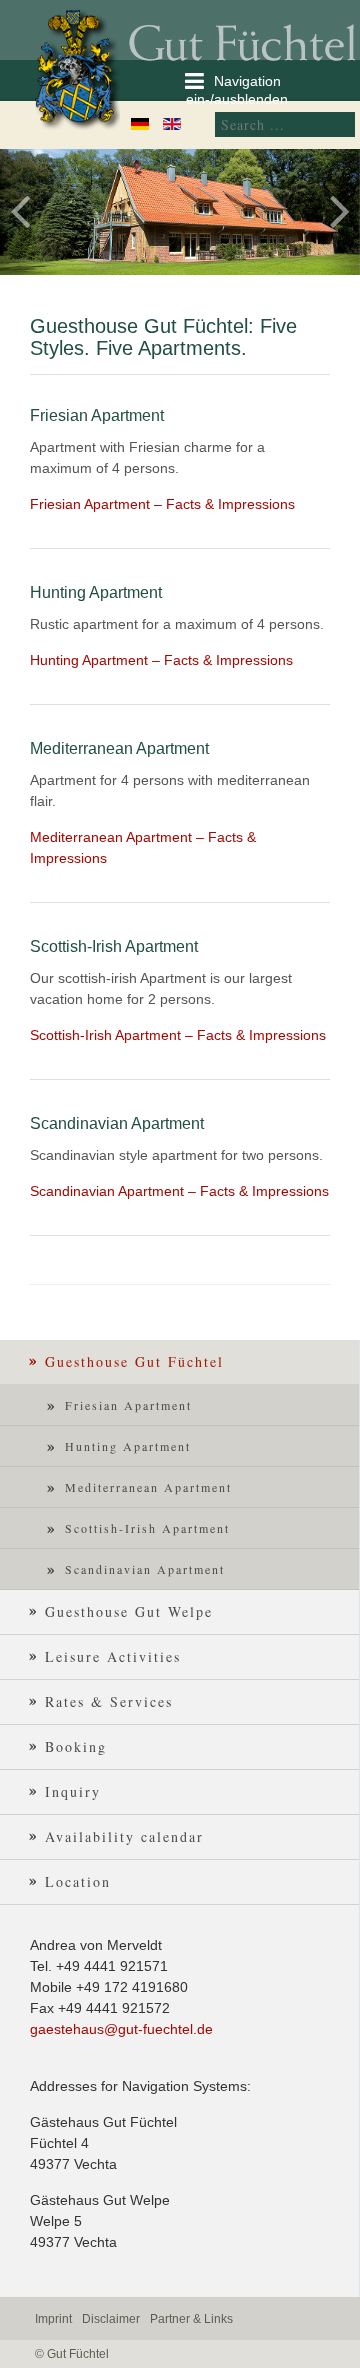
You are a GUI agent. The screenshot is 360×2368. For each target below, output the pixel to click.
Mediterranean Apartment (148, 1487)
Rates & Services (109, 1701)
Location (78, 1881)
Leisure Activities (113, 1656)
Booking (76, 1746)
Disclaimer (111, 2319)
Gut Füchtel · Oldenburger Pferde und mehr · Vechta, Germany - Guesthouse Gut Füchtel (85, 67)
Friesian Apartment (128, 1405)
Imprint (53, 2319)
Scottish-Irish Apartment (147, 1528)
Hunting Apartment (128, 1446)
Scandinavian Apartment (145, 1569)
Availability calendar (124, 1836)
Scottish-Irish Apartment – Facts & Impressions (178, 1035)
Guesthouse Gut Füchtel (134, 1361)
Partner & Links (191, 2319)
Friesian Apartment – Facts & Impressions (162, 504)
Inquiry (73, 1791)
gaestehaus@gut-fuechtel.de (121, 2029)
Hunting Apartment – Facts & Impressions (161, 660)
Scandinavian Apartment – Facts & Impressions (179, 1191)
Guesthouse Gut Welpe (129, 1611)
